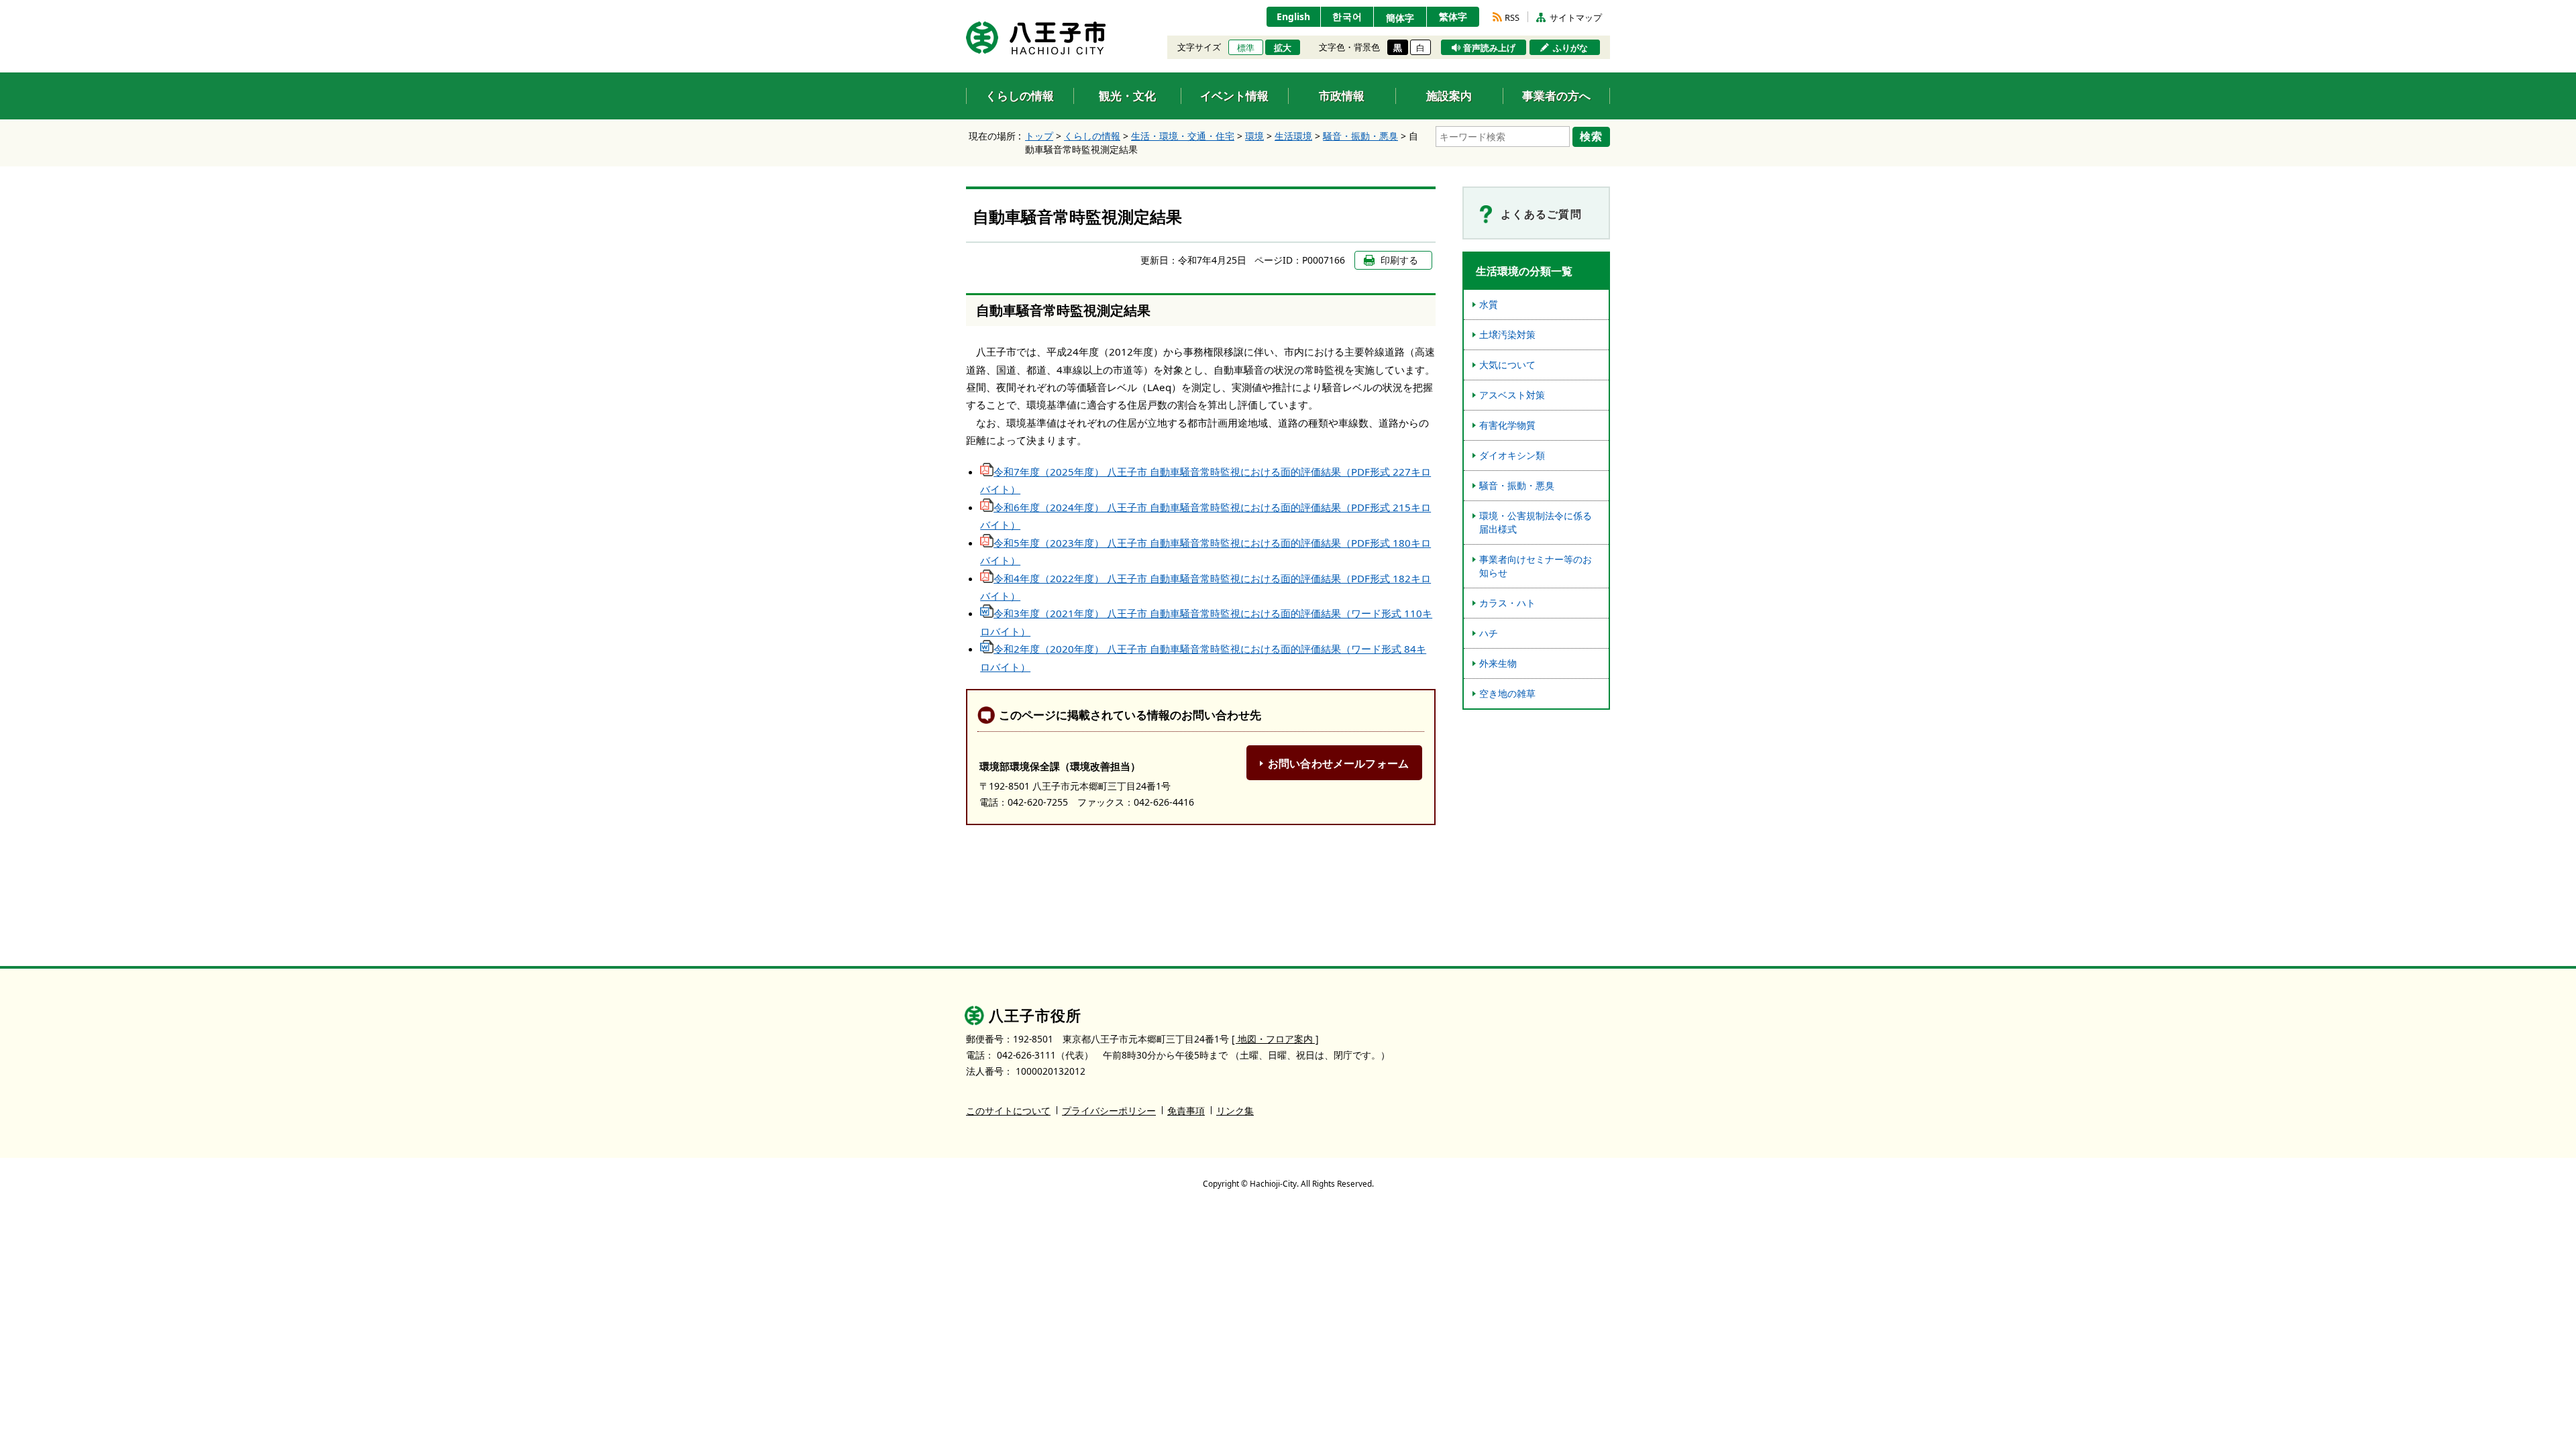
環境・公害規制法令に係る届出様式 (1536, 522)
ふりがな (1570, 48)
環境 (1254, 136)
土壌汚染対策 (1507, 334)
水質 (1489, 304)
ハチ (1489, 633)
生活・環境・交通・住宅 (1183, 136)
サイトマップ (1576, 17)
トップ (1039, 136)
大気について (1507, 365)
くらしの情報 (1092, 136)
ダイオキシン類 (1512, 455)
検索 (1591, 136)
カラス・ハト (1507, 603)
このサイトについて (1008, 1111)
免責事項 (1186, 1111)
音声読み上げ (1489, 48)
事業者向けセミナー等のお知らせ (1536, 566)
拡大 (1283, 48)
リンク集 (1235, 1111)
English (1293, 16)
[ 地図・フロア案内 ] (1275, 1039)
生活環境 (1293, 136)
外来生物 (1498, 663)
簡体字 (1400, 18)
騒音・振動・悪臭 (1360, 136)
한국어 (1347, 16)
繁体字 (1453, 16)
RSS (1512, 17)
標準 (1246, 48)
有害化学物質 (1507, 425)
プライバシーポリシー (1109, 1111)
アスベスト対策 (1512, 395)
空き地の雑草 (1507, 693)
